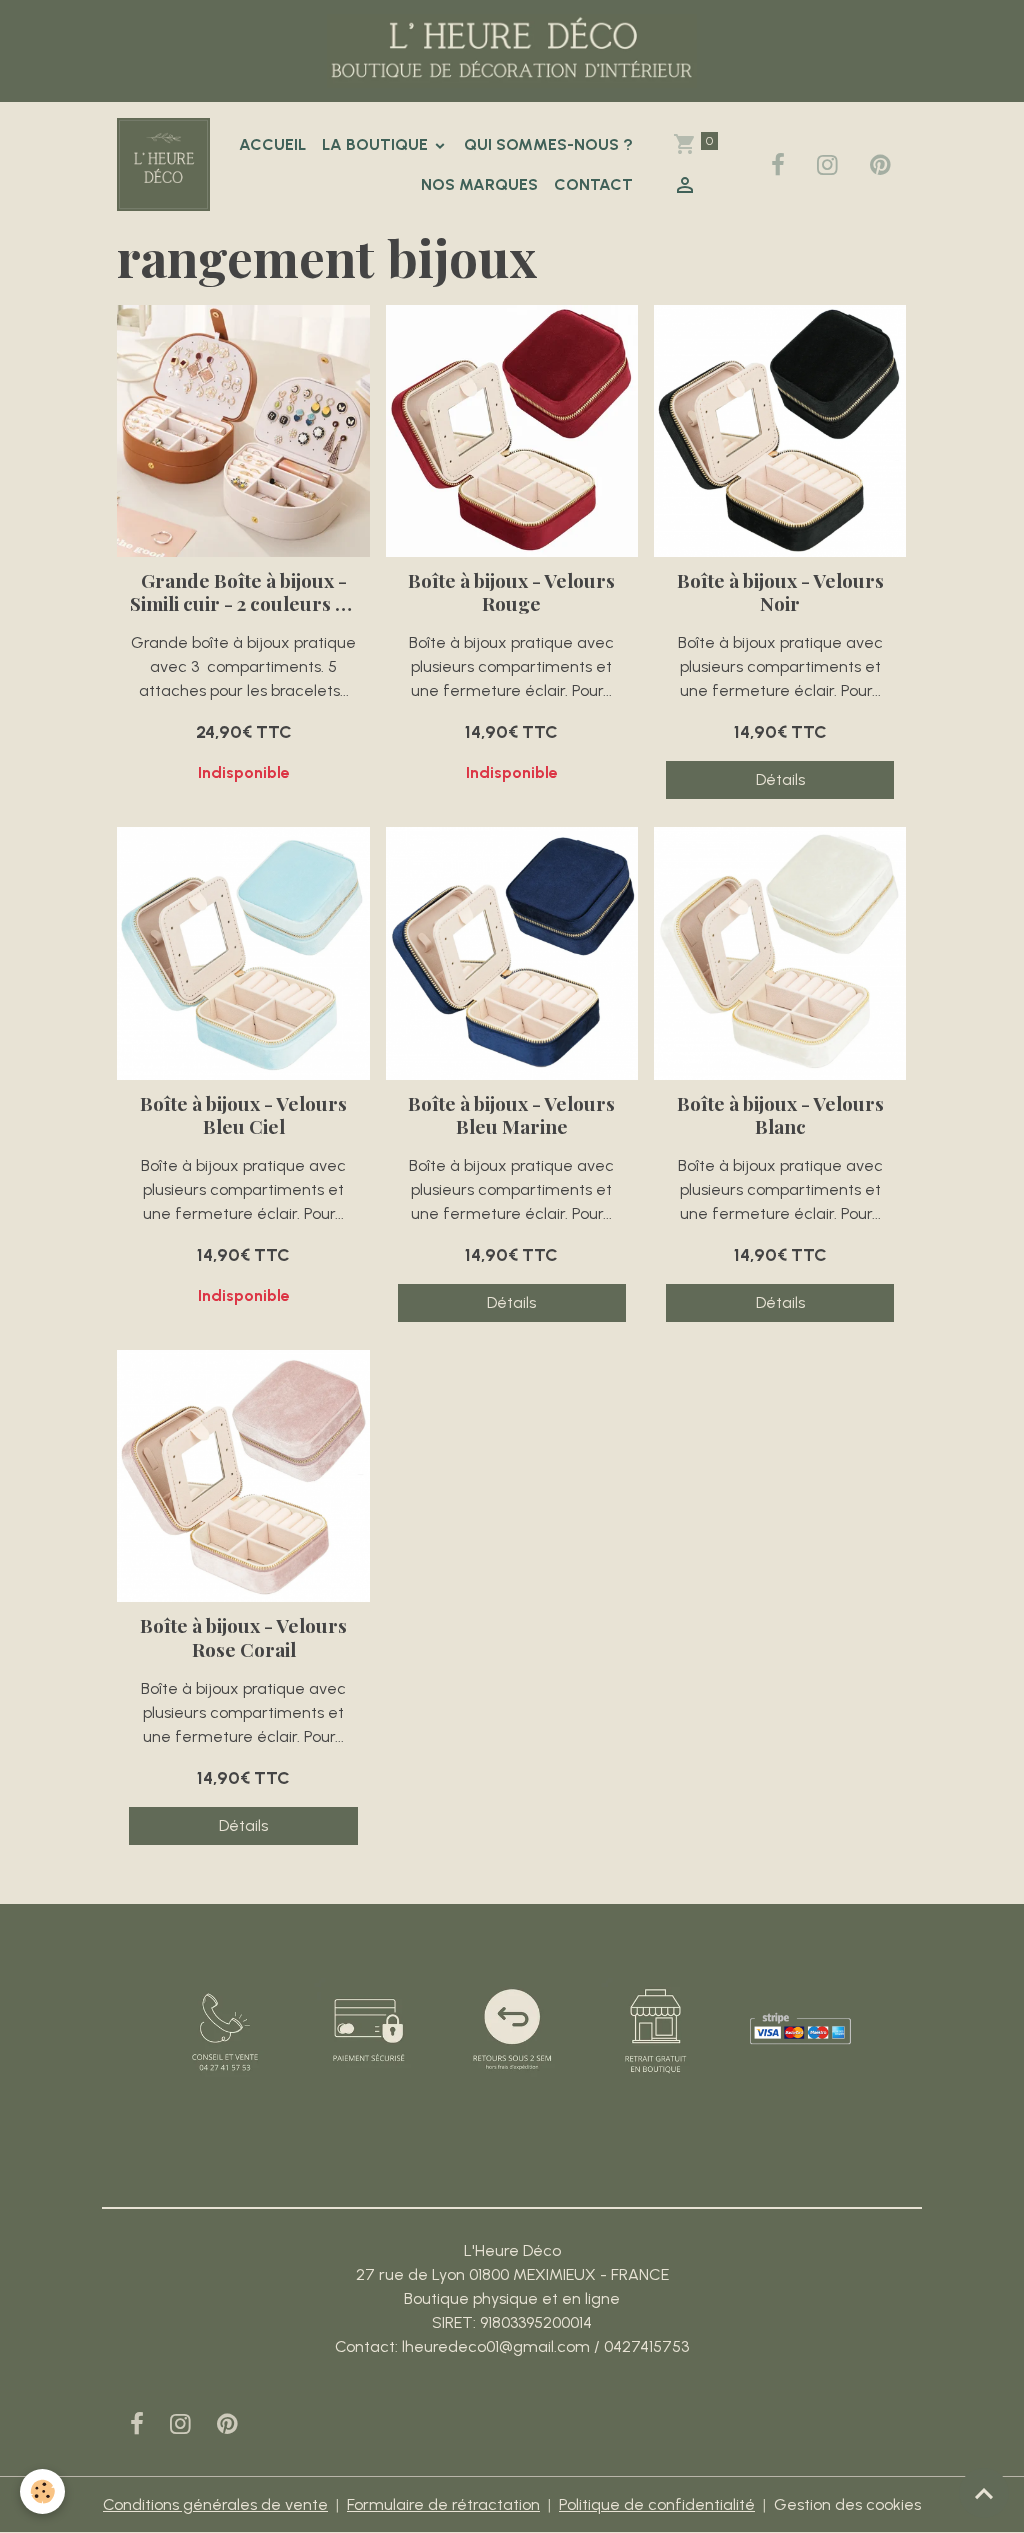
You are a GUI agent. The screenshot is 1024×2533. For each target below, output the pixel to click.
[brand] (163, 164)
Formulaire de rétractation (443, 2504)
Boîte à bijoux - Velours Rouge (511, 592)
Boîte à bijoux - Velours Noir (780, 592)
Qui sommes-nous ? (548, 144)
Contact (593, 184)
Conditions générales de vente (215, 2504)
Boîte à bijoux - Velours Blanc (780, 1115)
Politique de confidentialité (657, 2504)
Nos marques (479, 184)
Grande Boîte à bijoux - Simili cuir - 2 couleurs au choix (243, 592)
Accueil (272, 144)
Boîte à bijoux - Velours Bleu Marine (511, 1115)
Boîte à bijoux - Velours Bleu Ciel (243, 1115)
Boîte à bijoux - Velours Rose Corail (243, 1637)
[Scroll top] (984, 2493)
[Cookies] (42, 2491)
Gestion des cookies (847, 2504)
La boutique (377, 144)
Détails (780, 779)
